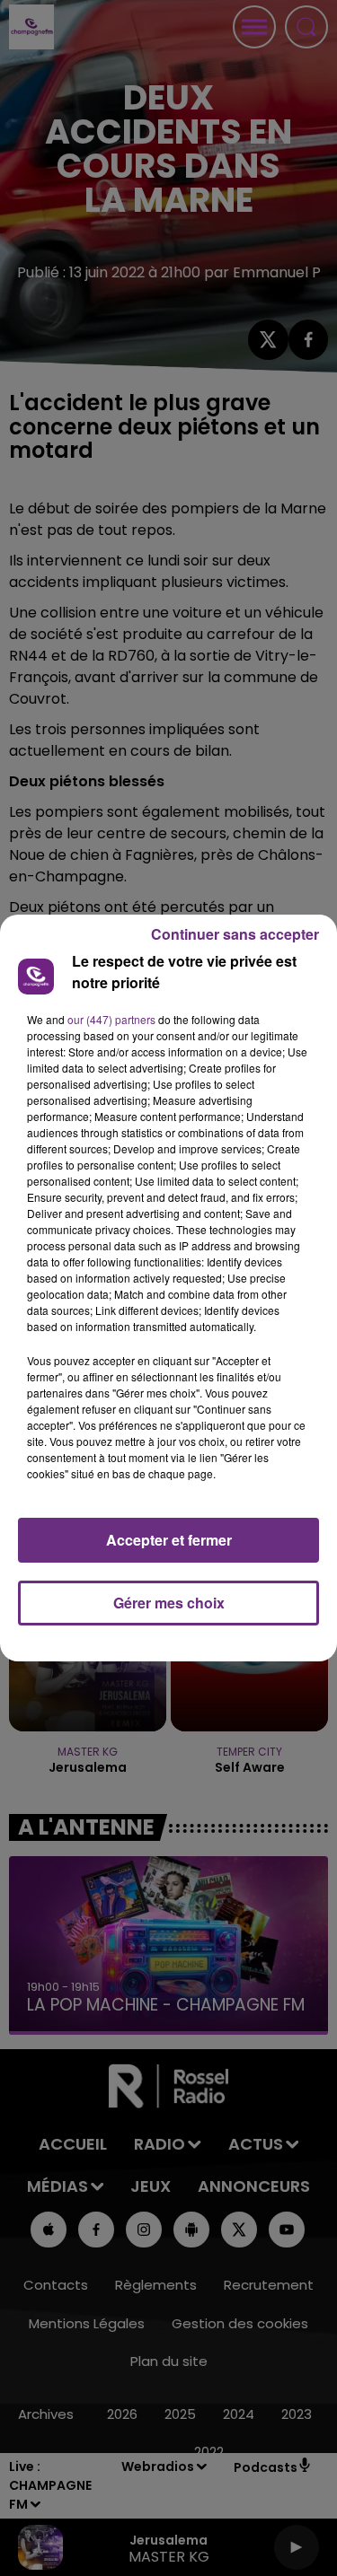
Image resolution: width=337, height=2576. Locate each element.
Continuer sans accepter (235, 934)
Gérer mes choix (169, 1603)
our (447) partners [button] (111, 1019)
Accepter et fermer (169, 1540)
